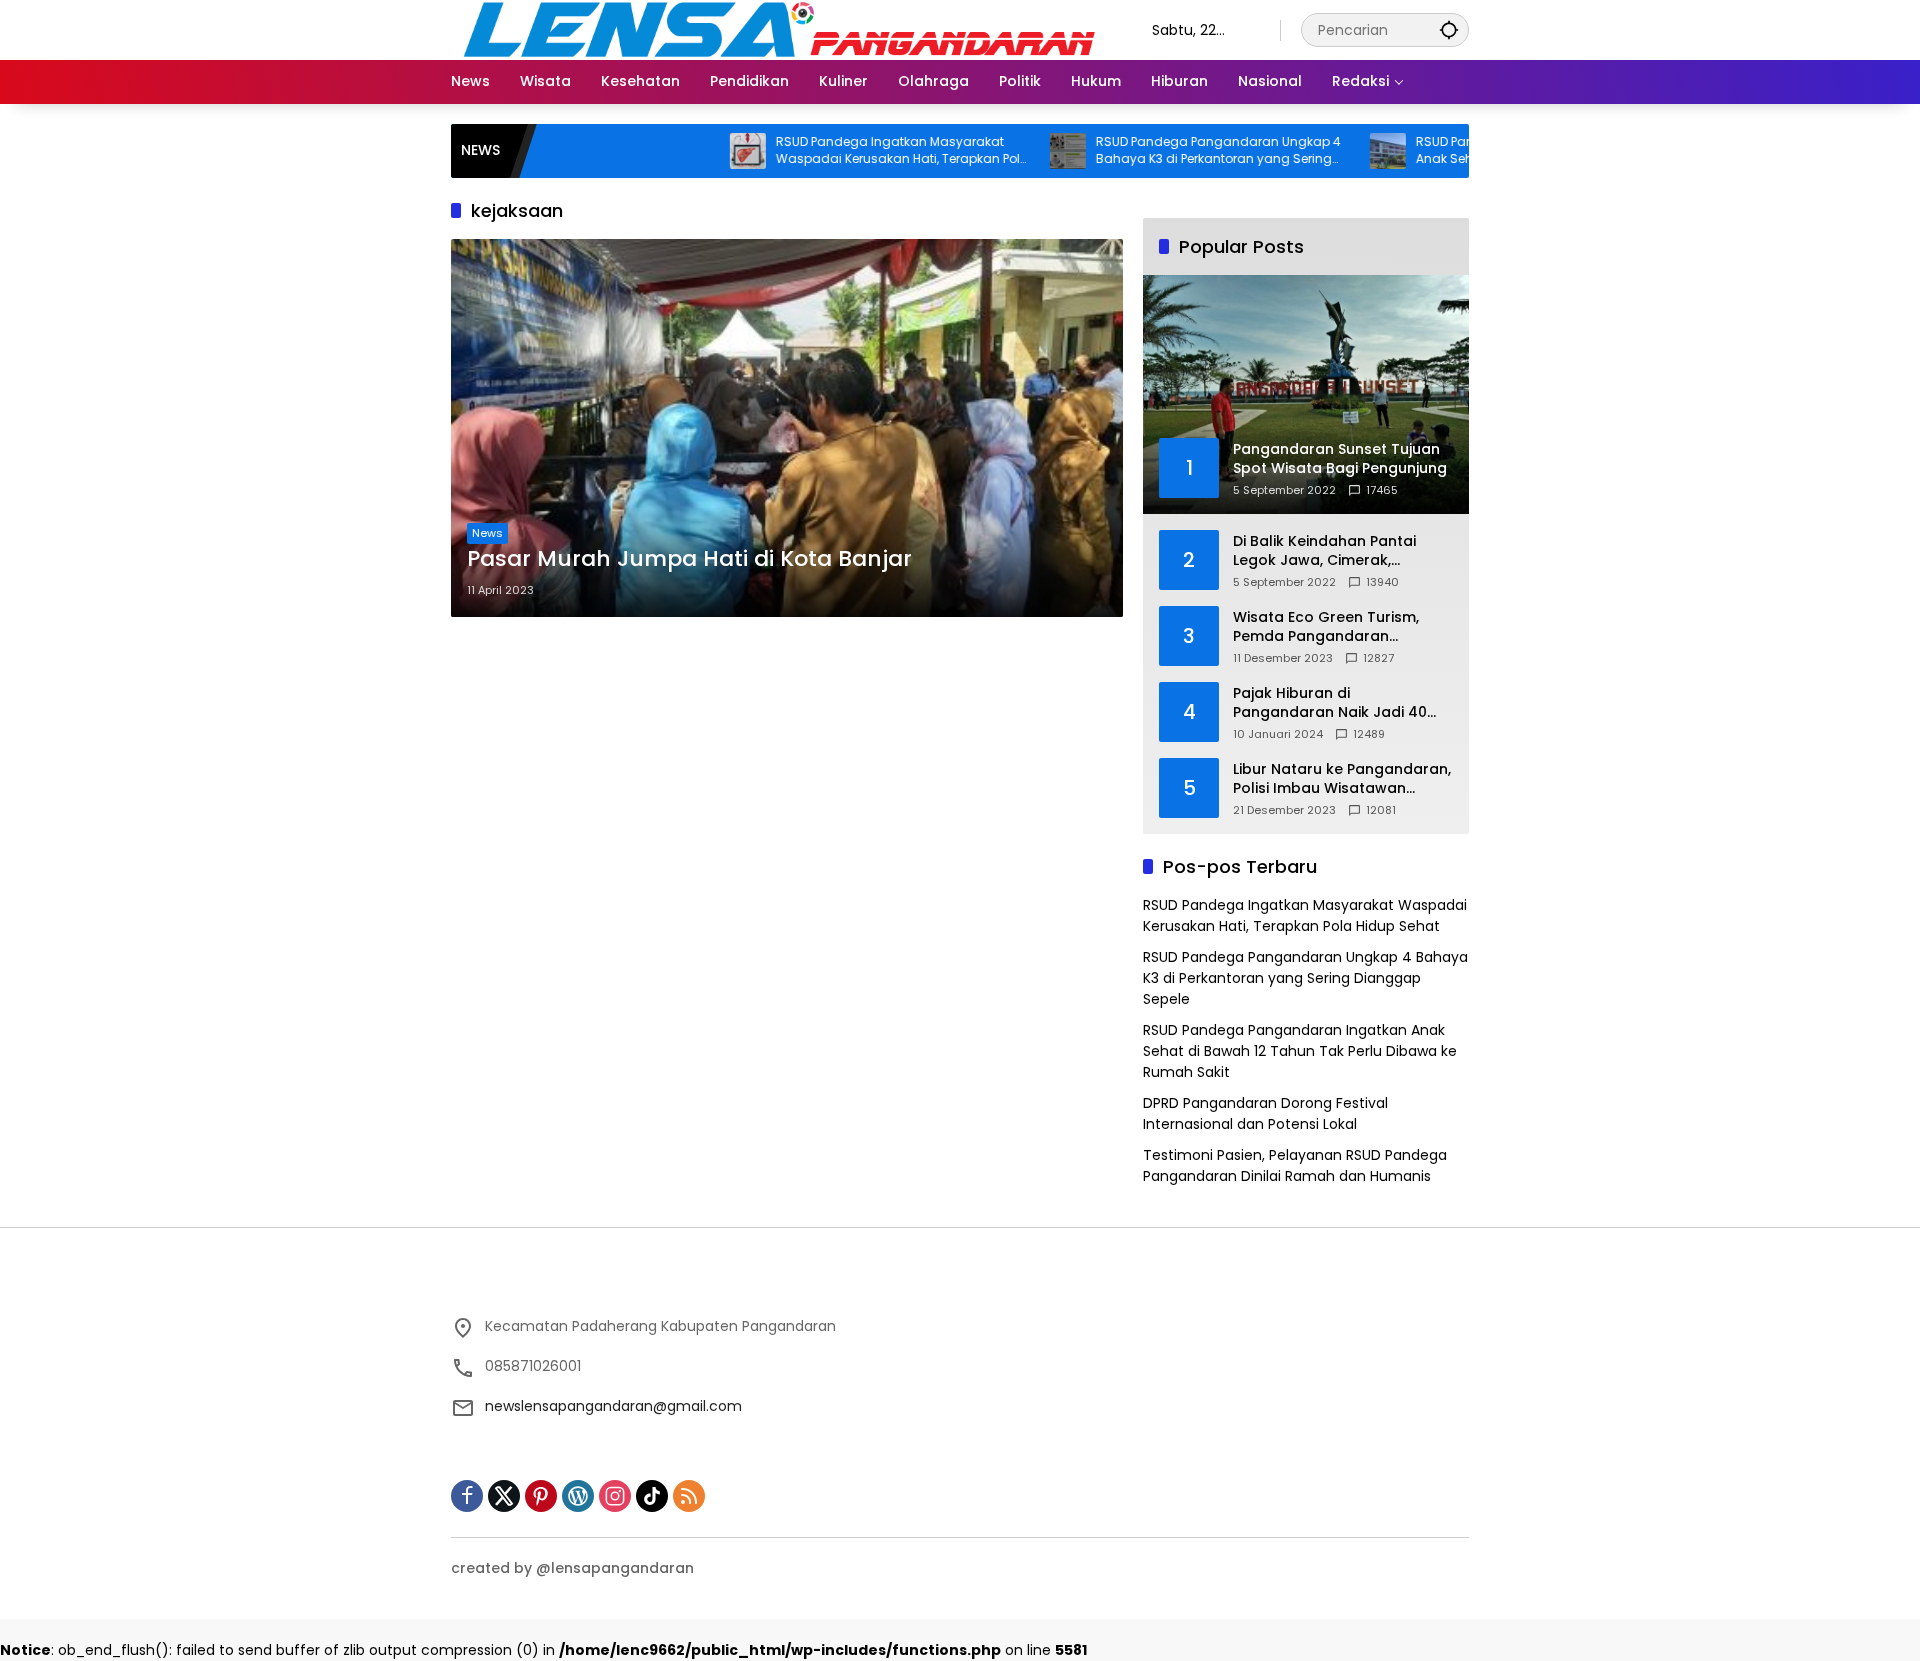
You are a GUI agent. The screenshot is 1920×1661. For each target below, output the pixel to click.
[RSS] (689, 1496)
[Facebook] (467, 1496)
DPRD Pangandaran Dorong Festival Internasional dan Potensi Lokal (1265, 1113)
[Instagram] (615, 1496)
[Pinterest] (541, 1496)
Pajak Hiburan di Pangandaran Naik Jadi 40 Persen (1330, 703)
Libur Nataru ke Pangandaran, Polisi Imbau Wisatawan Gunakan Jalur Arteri (1342, 779)
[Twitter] (504, 1496)
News (487, 533)
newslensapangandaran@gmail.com (613, 1406)
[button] (1449, 29)
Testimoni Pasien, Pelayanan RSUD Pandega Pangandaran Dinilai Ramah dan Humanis (1295, 1165)
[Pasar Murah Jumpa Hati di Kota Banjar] (787, 428)
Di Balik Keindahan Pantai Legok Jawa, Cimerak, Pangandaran (1324, 551)
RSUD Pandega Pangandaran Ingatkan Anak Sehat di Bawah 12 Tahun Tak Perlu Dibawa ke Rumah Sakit (1300, 1051)
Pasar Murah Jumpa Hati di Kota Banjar (689, 559)
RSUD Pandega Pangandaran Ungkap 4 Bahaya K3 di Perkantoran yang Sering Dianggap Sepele (1161, 151)
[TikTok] (652, 1496)
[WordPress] (578, 1496)
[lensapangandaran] (781, 29)
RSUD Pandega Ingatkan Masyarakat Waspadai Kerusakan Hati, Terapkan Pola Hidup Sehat (845, 151)
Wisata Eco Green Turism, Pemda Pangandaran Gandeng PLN (1326, 627)
